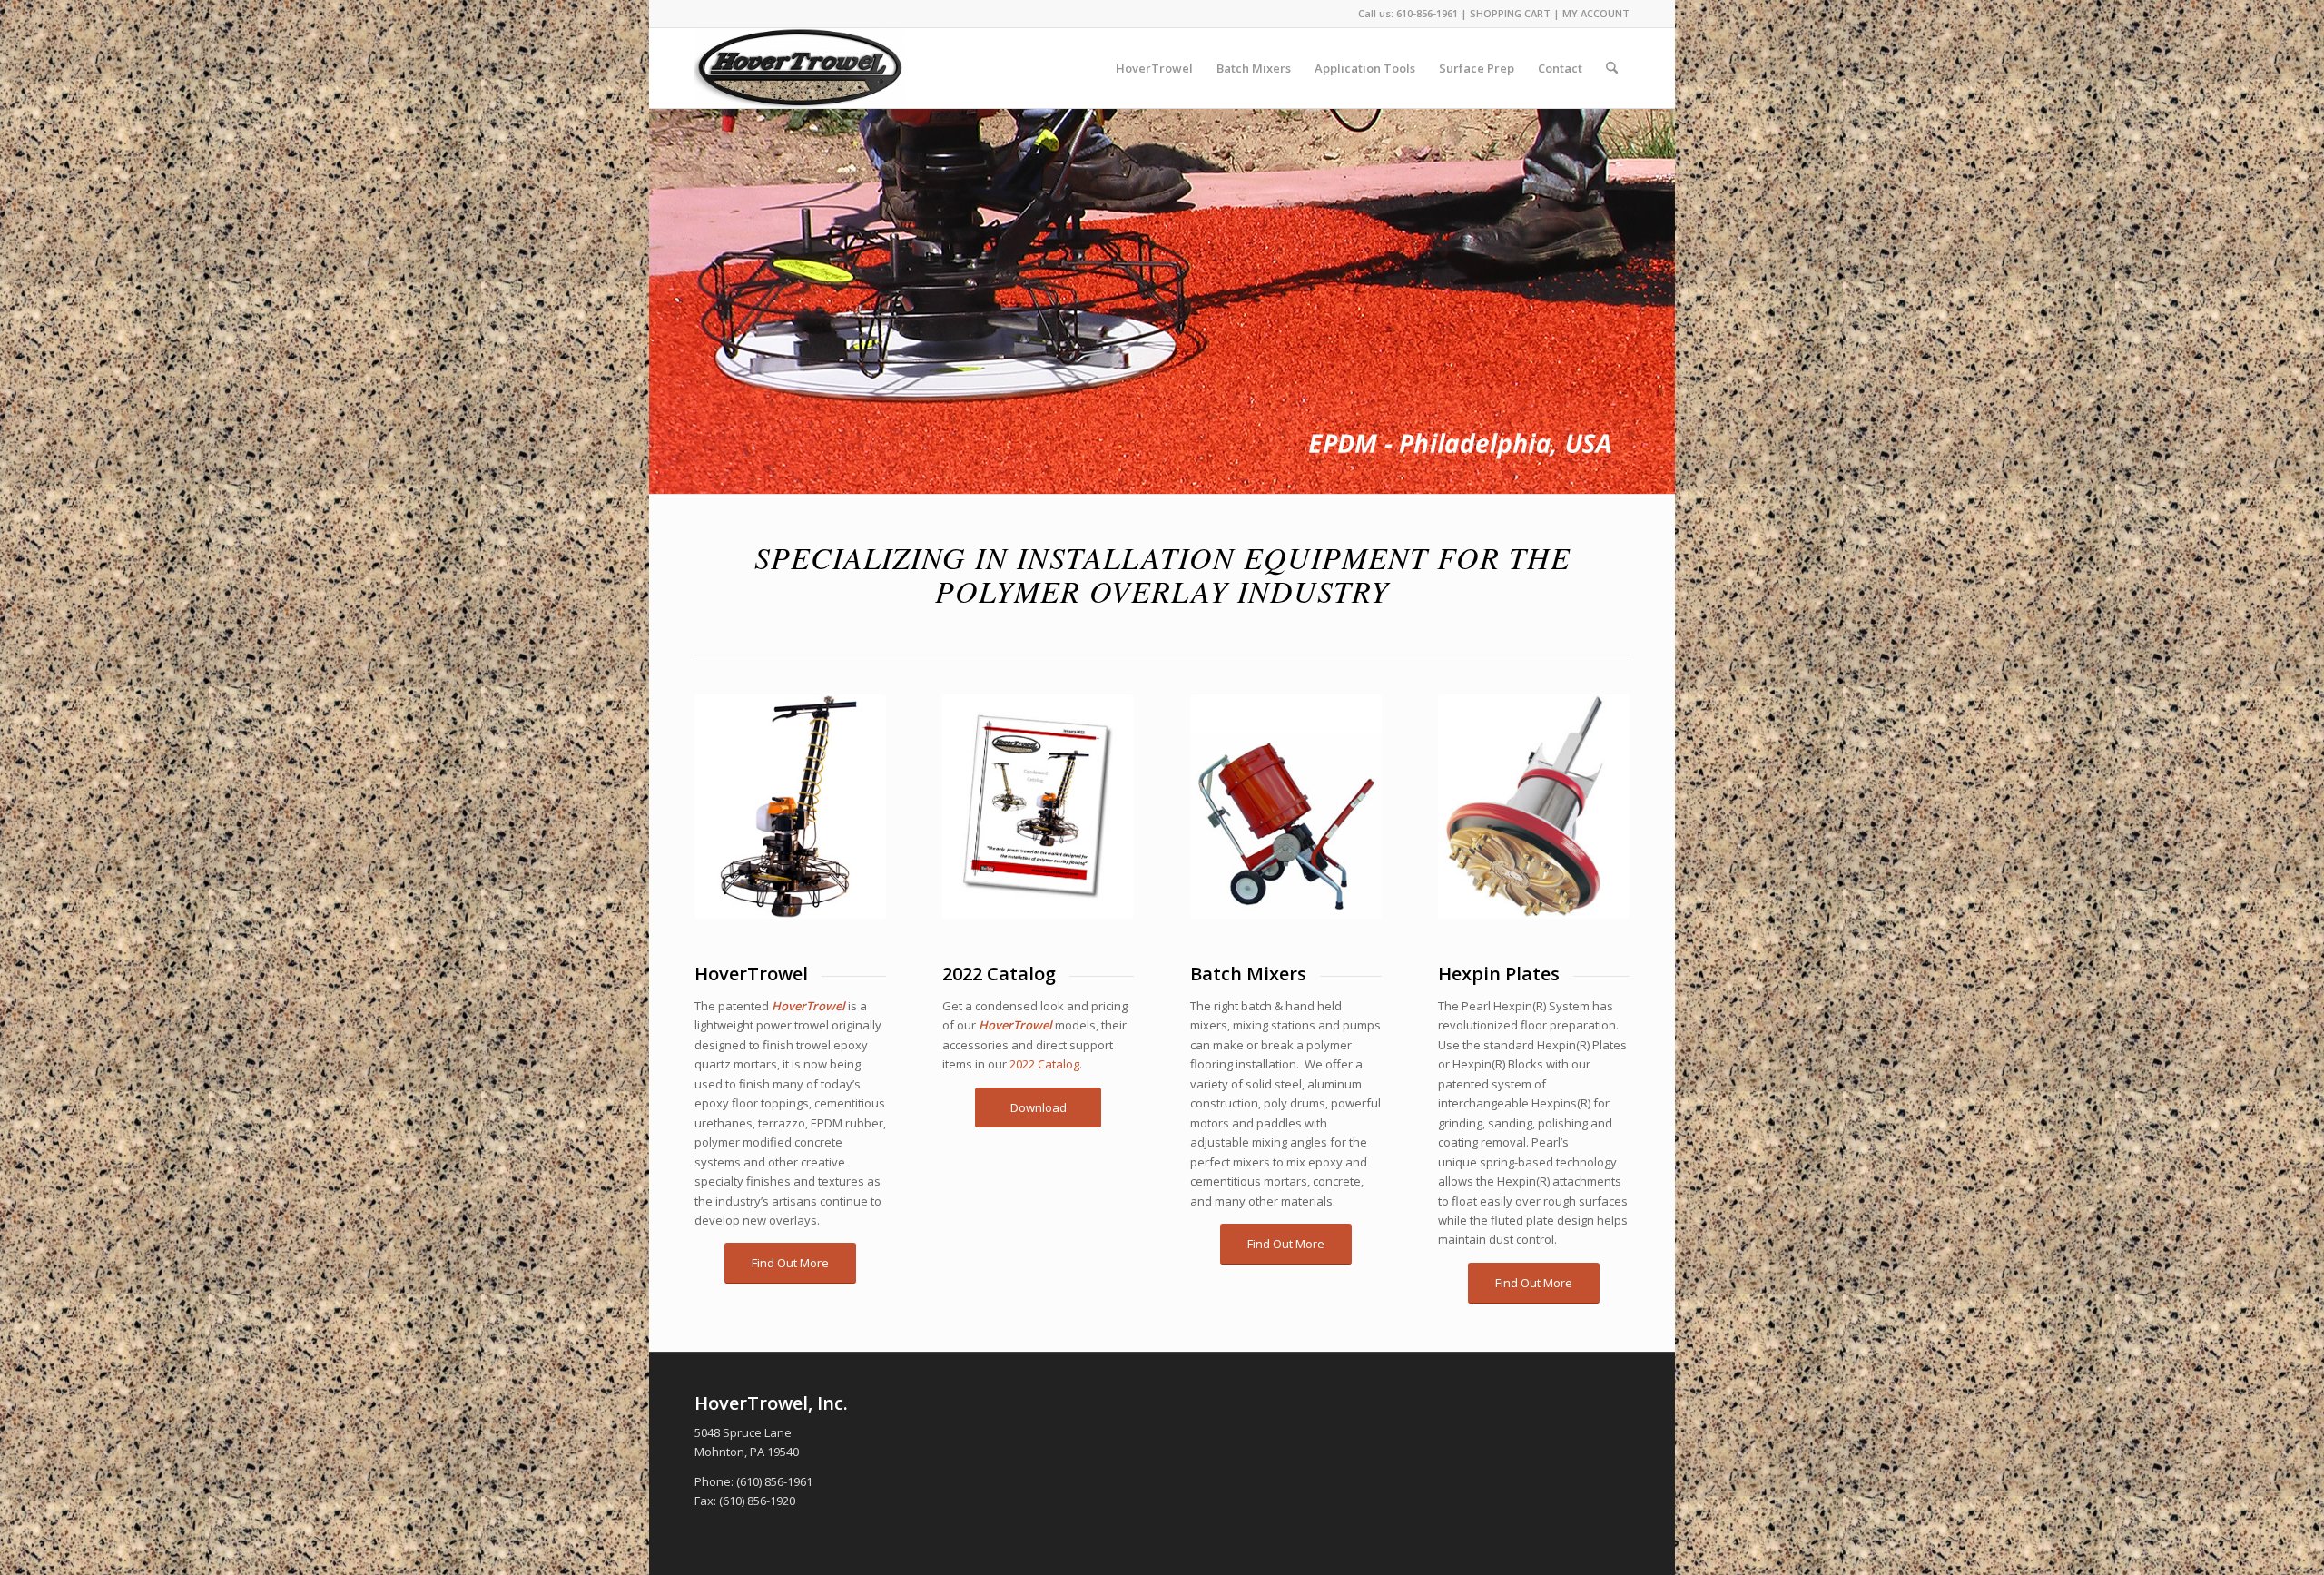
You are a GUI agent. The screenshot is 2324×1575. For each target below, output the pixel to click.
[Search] (1612, 68)
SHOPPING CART (1510, 13)
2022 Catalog (1044, 1064)
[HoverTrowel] (800, 68)
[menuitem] (1154, 68)
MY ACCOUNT (1596, 13)
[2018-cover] (1038, 807)
